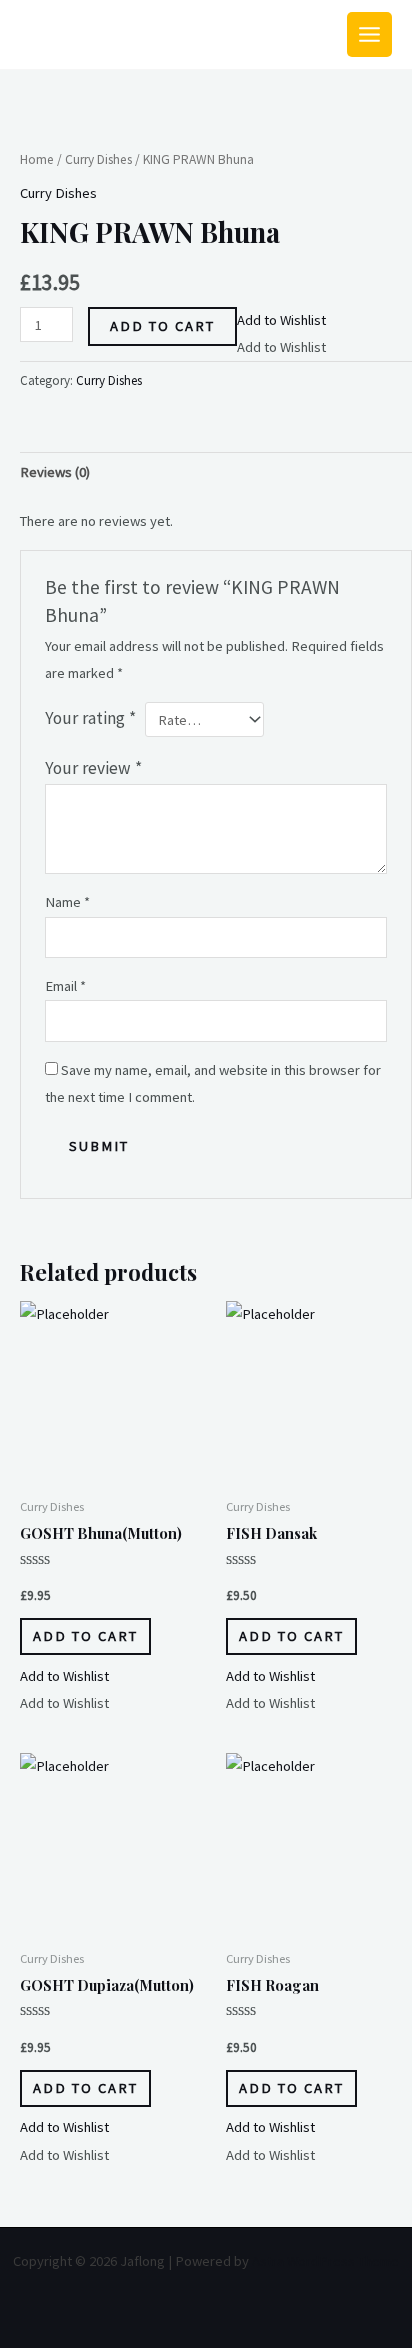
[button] (281, 320)
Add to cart (162, 326)
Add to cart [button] (85, 1636)
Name (67, 902)
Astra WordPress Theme (325, 2261)
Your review (93, 768)
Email (65, 986)
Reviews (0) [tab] (55, 472)
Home (37, 159)
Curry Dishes (98, 159)
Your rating (90, 718)
